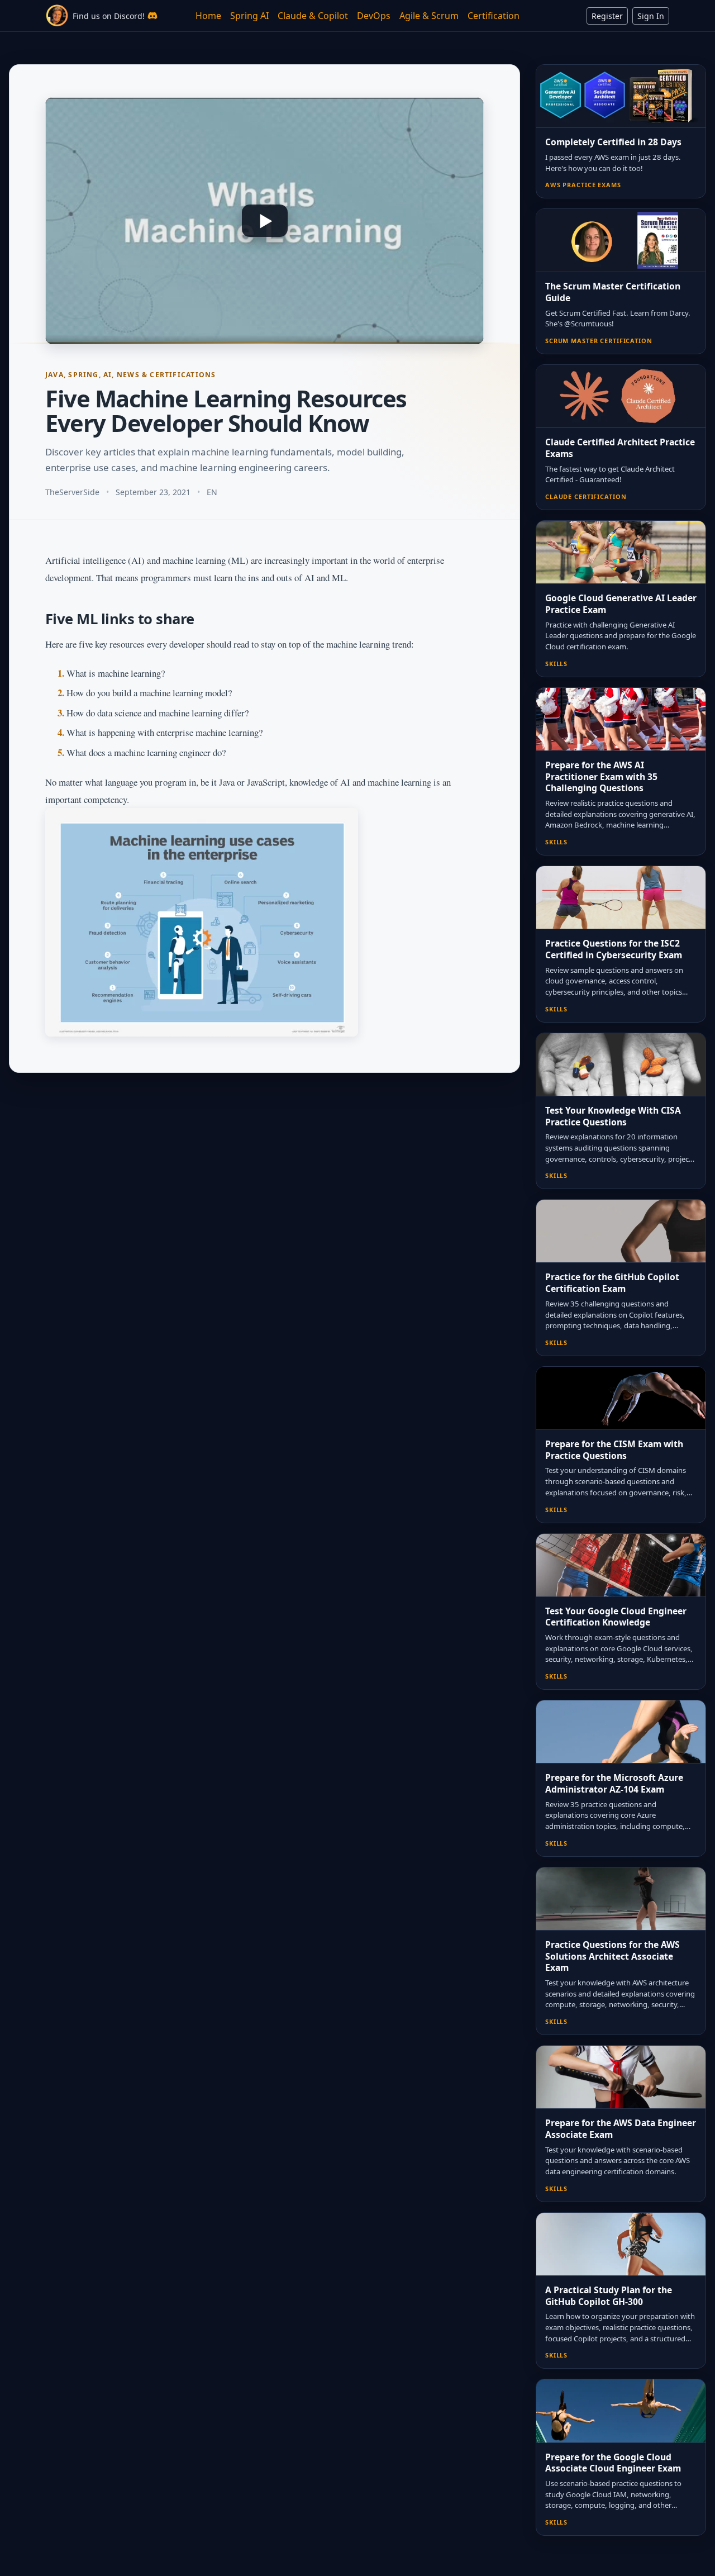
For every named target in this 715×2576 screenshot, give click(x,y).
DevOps (374, 16)
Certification (494, 16)
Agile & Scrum (429, 16)
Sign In (651, 16)
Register (607, 16)
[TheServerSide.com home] (57, 16)
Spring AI (249, 16)
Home (208, 16)
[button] (264, 221)
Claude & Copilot (313, 16)
